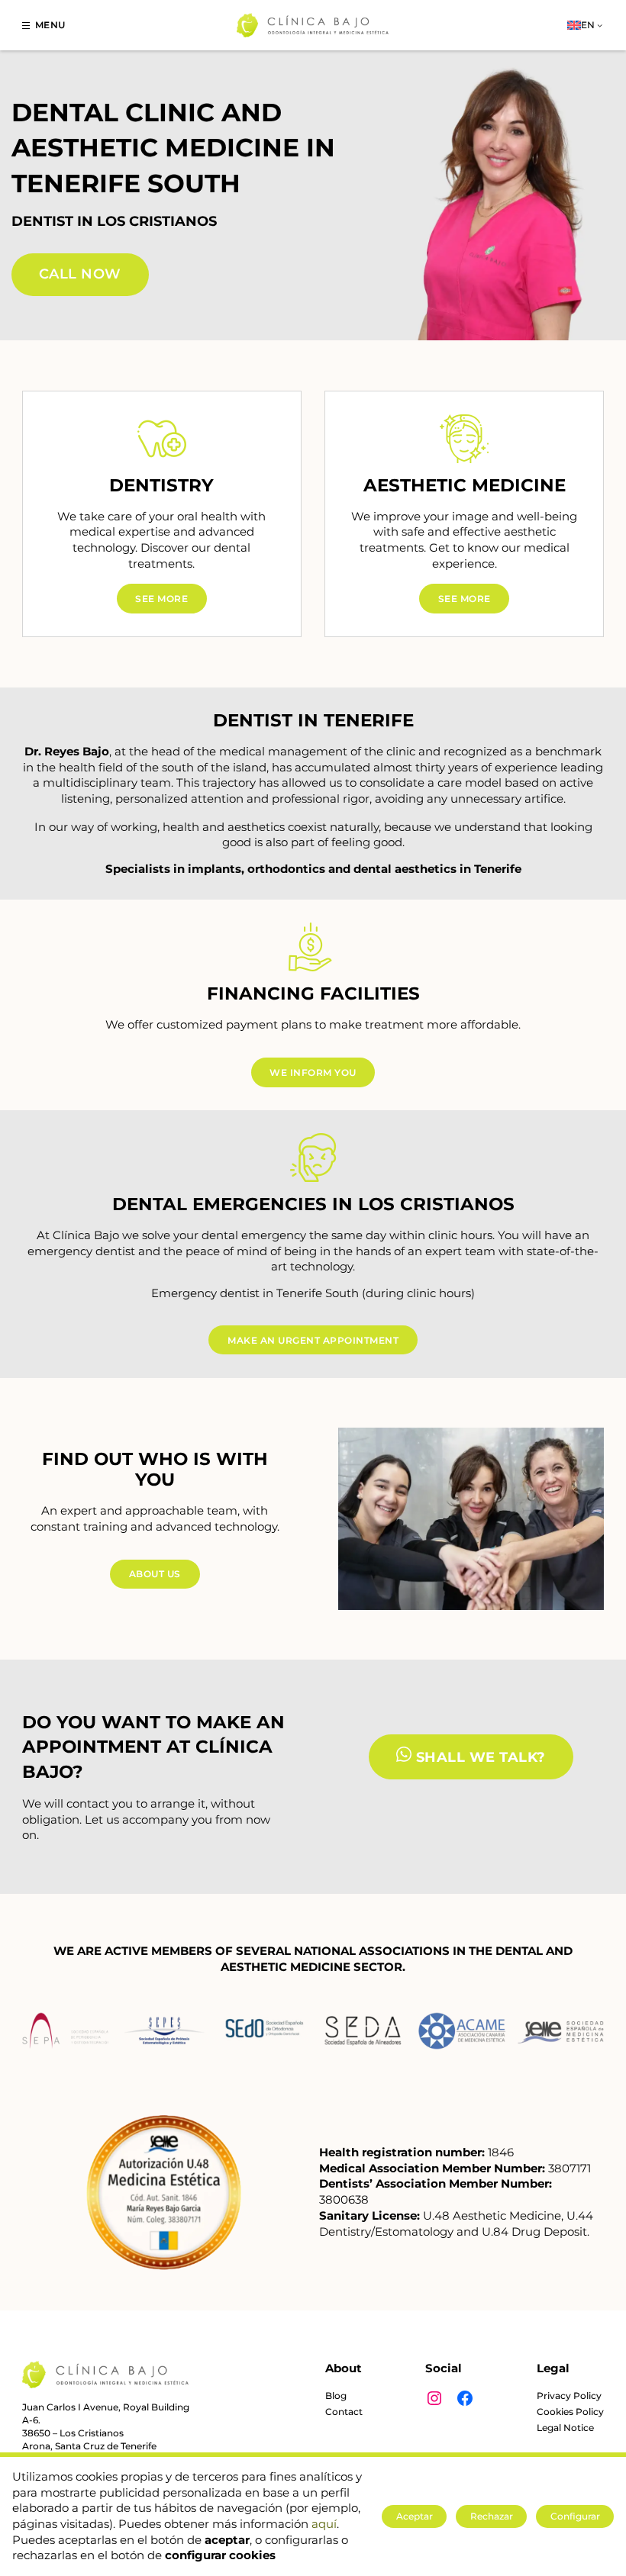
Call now (80, 274)
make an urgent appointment (313, 1340)
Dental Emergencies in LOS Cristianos (313, 1204)
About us (155, 1574)
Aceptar (415, 2516)
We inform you (313, 1072)
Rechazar (492, 2516)
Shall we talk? (479, 1757)
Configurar (575, 2516)
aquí (324, 2524)
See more (161, 599)
